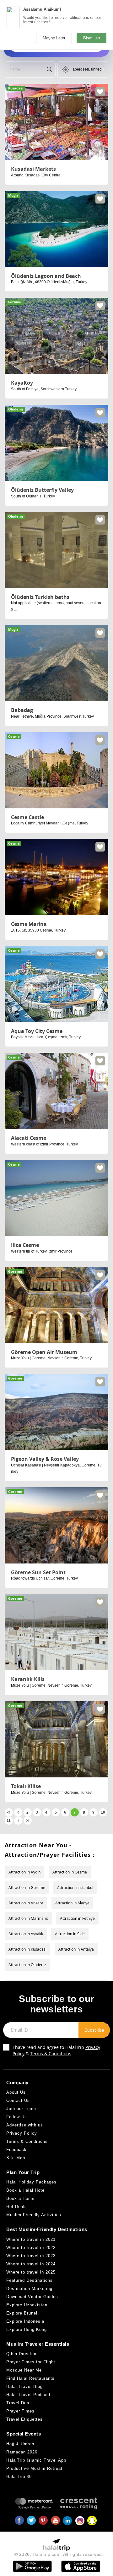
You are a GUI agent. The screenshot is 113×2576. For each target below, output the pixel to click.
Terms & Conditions (51, 2054)
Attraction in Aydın (24, 1872)
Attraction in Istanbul (75, 1887)
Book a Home (20, 2198)
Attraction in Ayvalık (26, 1934)
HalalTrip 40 (19, 2477)
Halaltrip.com (47, 2554)
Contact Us (18, 2100)
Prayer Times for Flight (31, 2362)
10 (103, 1812)
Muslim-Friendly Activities (34, 2215)
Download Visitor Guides (32, 2297)
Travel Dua (18, 2403)
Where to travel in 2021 (31, 2239)
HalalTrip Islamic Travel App (36, 2460)
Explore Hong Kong (27, 2329)
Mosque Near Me (24, 2370)
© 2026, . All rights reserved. (59, 2554)
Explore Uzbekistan (27, 2305)
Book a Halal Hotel (26, 2190)
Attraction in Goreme (27, 1887)
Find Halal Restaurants (30, 2378)
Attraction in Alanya (72, 1903)
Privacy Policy (22, 2133)
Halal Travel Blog (24, 2387)
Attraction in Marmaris (28, 1918)
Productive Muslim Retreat (34, 2468)
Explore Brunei (22, 2313)
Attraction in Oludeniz (27, 1965)
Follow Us (17, 2117)
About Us (16, 2092)
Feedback (16, 2150)
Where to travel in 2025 (31, 2272)
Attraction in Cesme (70, 1872)
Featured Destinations (30, 2280)
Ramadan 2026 (22, 2452)
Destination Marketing (29, 2289)
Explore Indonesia (25, 2321)
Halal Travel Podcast (28, 2395)
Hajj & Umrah (20, 2444)
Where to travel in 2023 (31, 2256)
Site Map (16, 2158)
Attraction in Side (70, 1934)
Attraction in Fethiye (77, 1918)
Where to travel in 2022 (31, 2248)
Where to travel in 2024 (31, 2264)
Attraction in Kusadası (27, 1949)
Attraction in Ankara (26, 1903)
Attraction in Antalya (76, 1949)
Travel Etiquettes (24, 2419)
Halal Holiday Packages (31, 2182)
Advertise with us (25, 2125)
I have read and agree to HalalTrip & (56, 2050)
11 (9, 1821)
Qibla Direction (22, 2354)
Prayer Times (20, 2411)
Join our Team (21, 2109)
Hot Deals (17, 2207)
